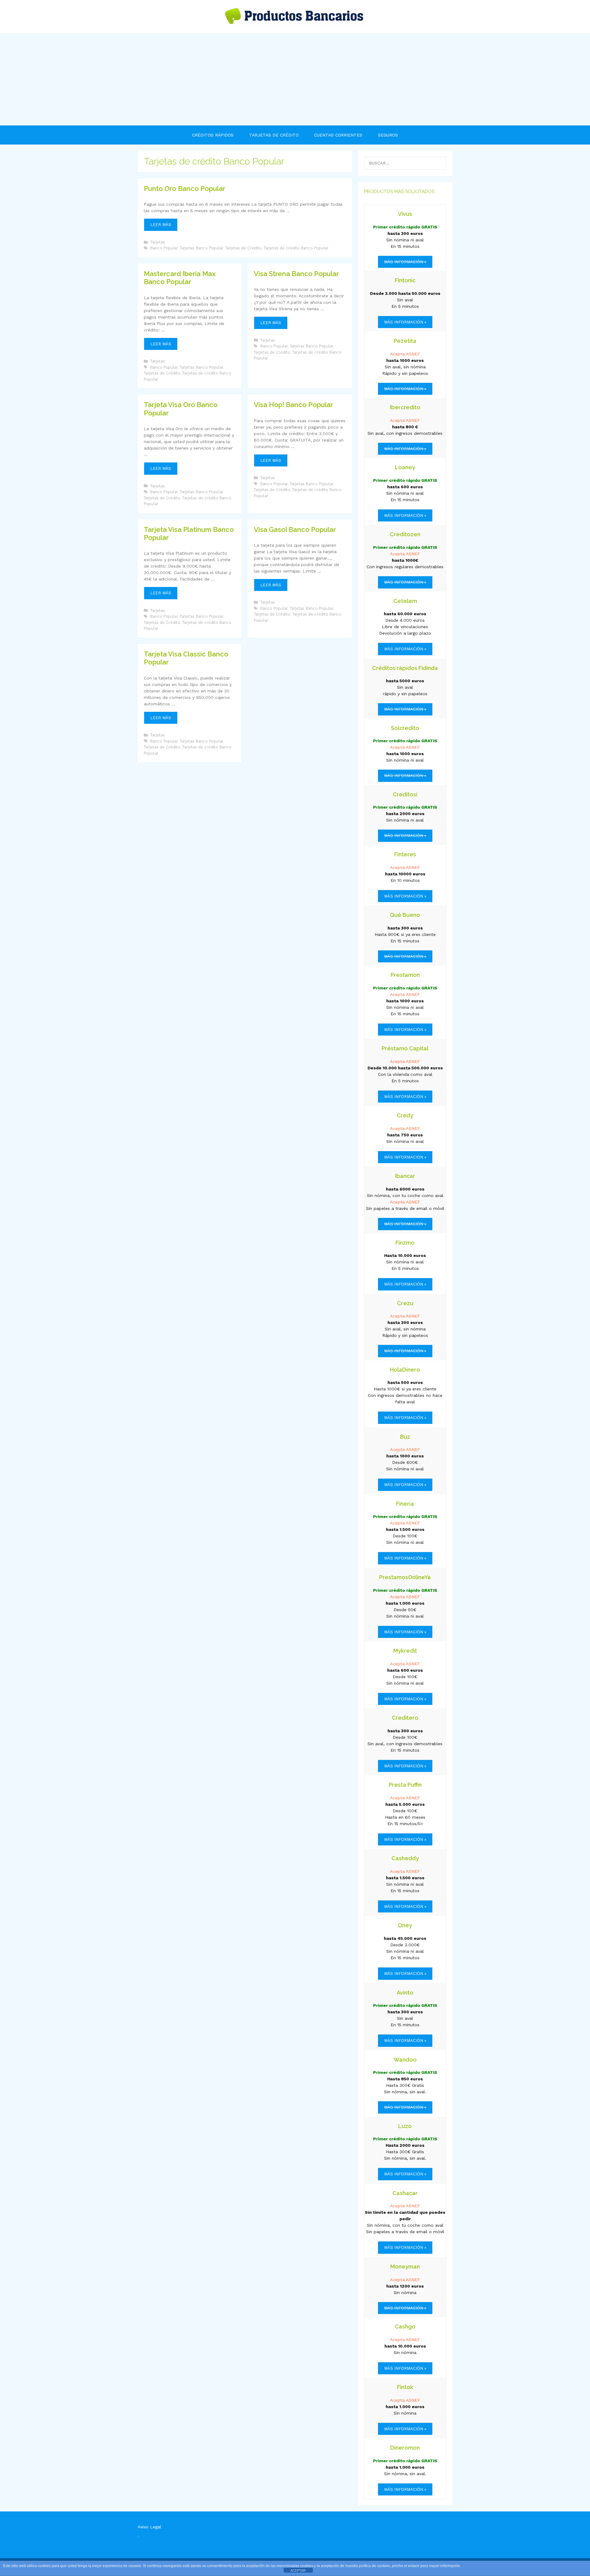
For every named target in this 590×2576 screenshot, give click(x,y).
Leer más (164, 227)
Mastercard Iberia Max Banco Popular (180, 278)
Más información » (405, 322)
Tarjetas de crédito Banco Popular (296, 248)
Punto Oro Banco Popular (185, 188)
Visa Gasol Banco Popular (295, 529)
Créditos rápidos (213, 135)
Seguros (388, 135)
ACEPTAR (298, 2570)
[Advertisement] (295, 79)
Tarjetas (158, 242)
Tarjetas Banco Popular (201, 248)
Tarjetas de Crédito (243, 248)
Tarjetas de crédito (274, 135)
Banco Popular (164, 248)
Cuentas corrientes (338, 135)
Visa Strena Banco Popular (296, 274)
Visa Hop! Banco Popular (293, 405)
